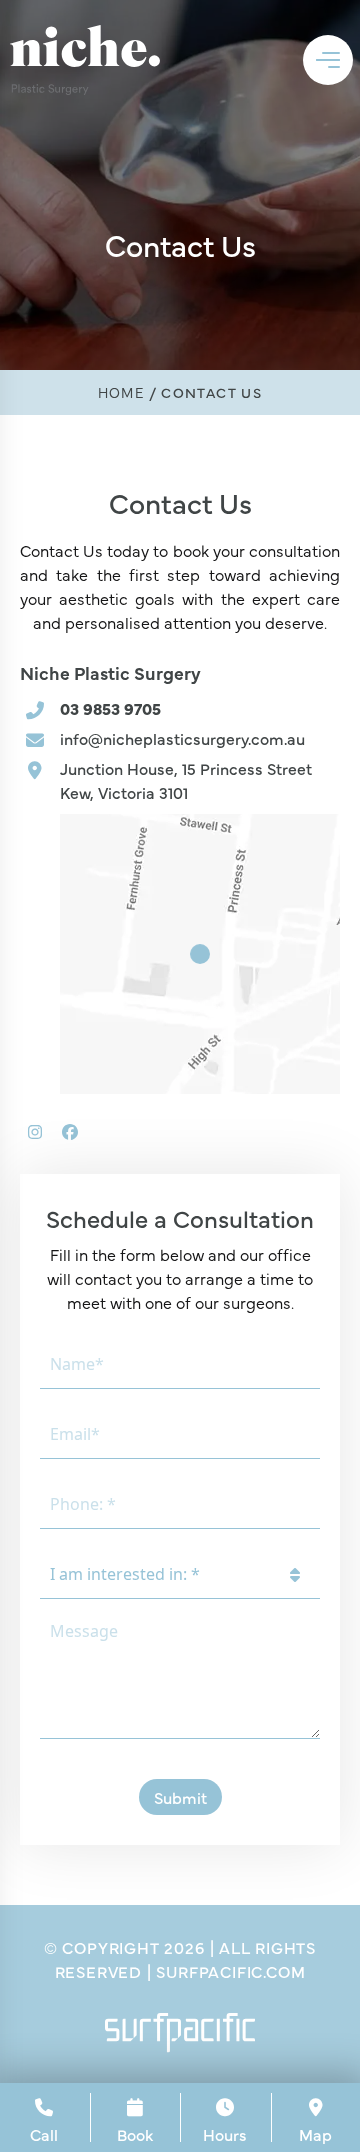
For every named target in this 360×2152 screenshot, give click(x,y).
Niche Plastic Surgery (110, 672)
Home (121, 392)
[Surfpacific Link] (180, 2032)
